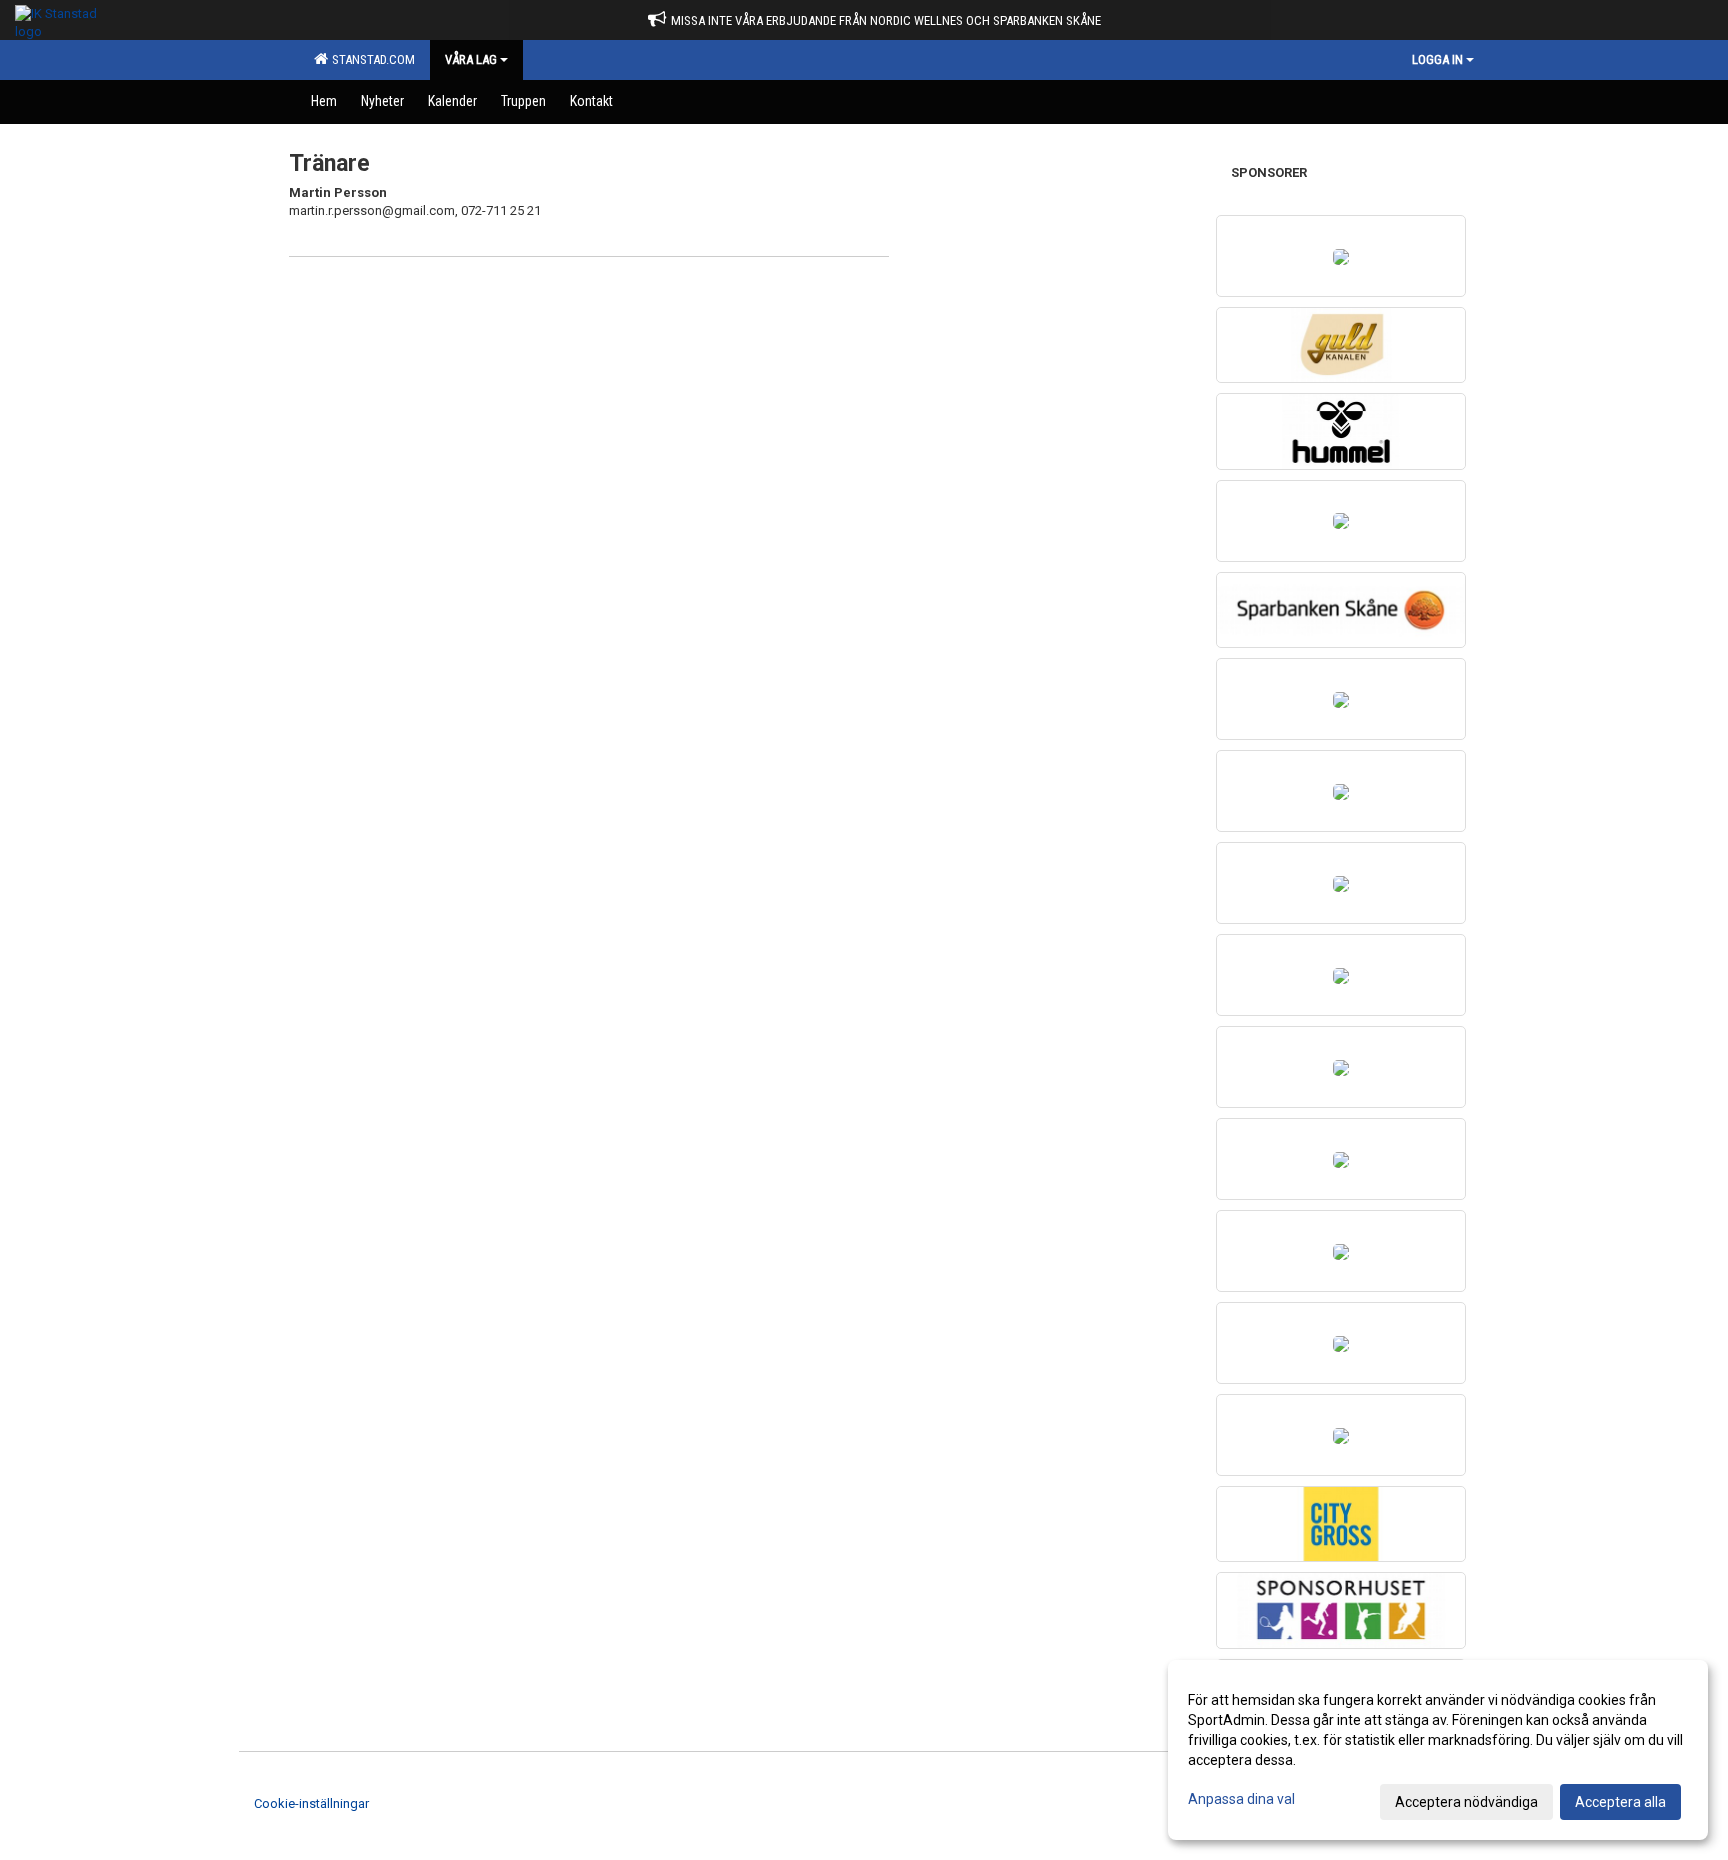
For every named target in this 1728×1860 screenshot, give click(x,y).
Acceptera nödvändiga (1466, 1802)
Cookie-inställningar (311, 1803)
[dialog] (1438, 1750)
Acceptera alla (1620, 1802)
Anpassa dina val (1241, 1799)
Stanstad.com (370, 59)
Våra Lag (471, 59)
